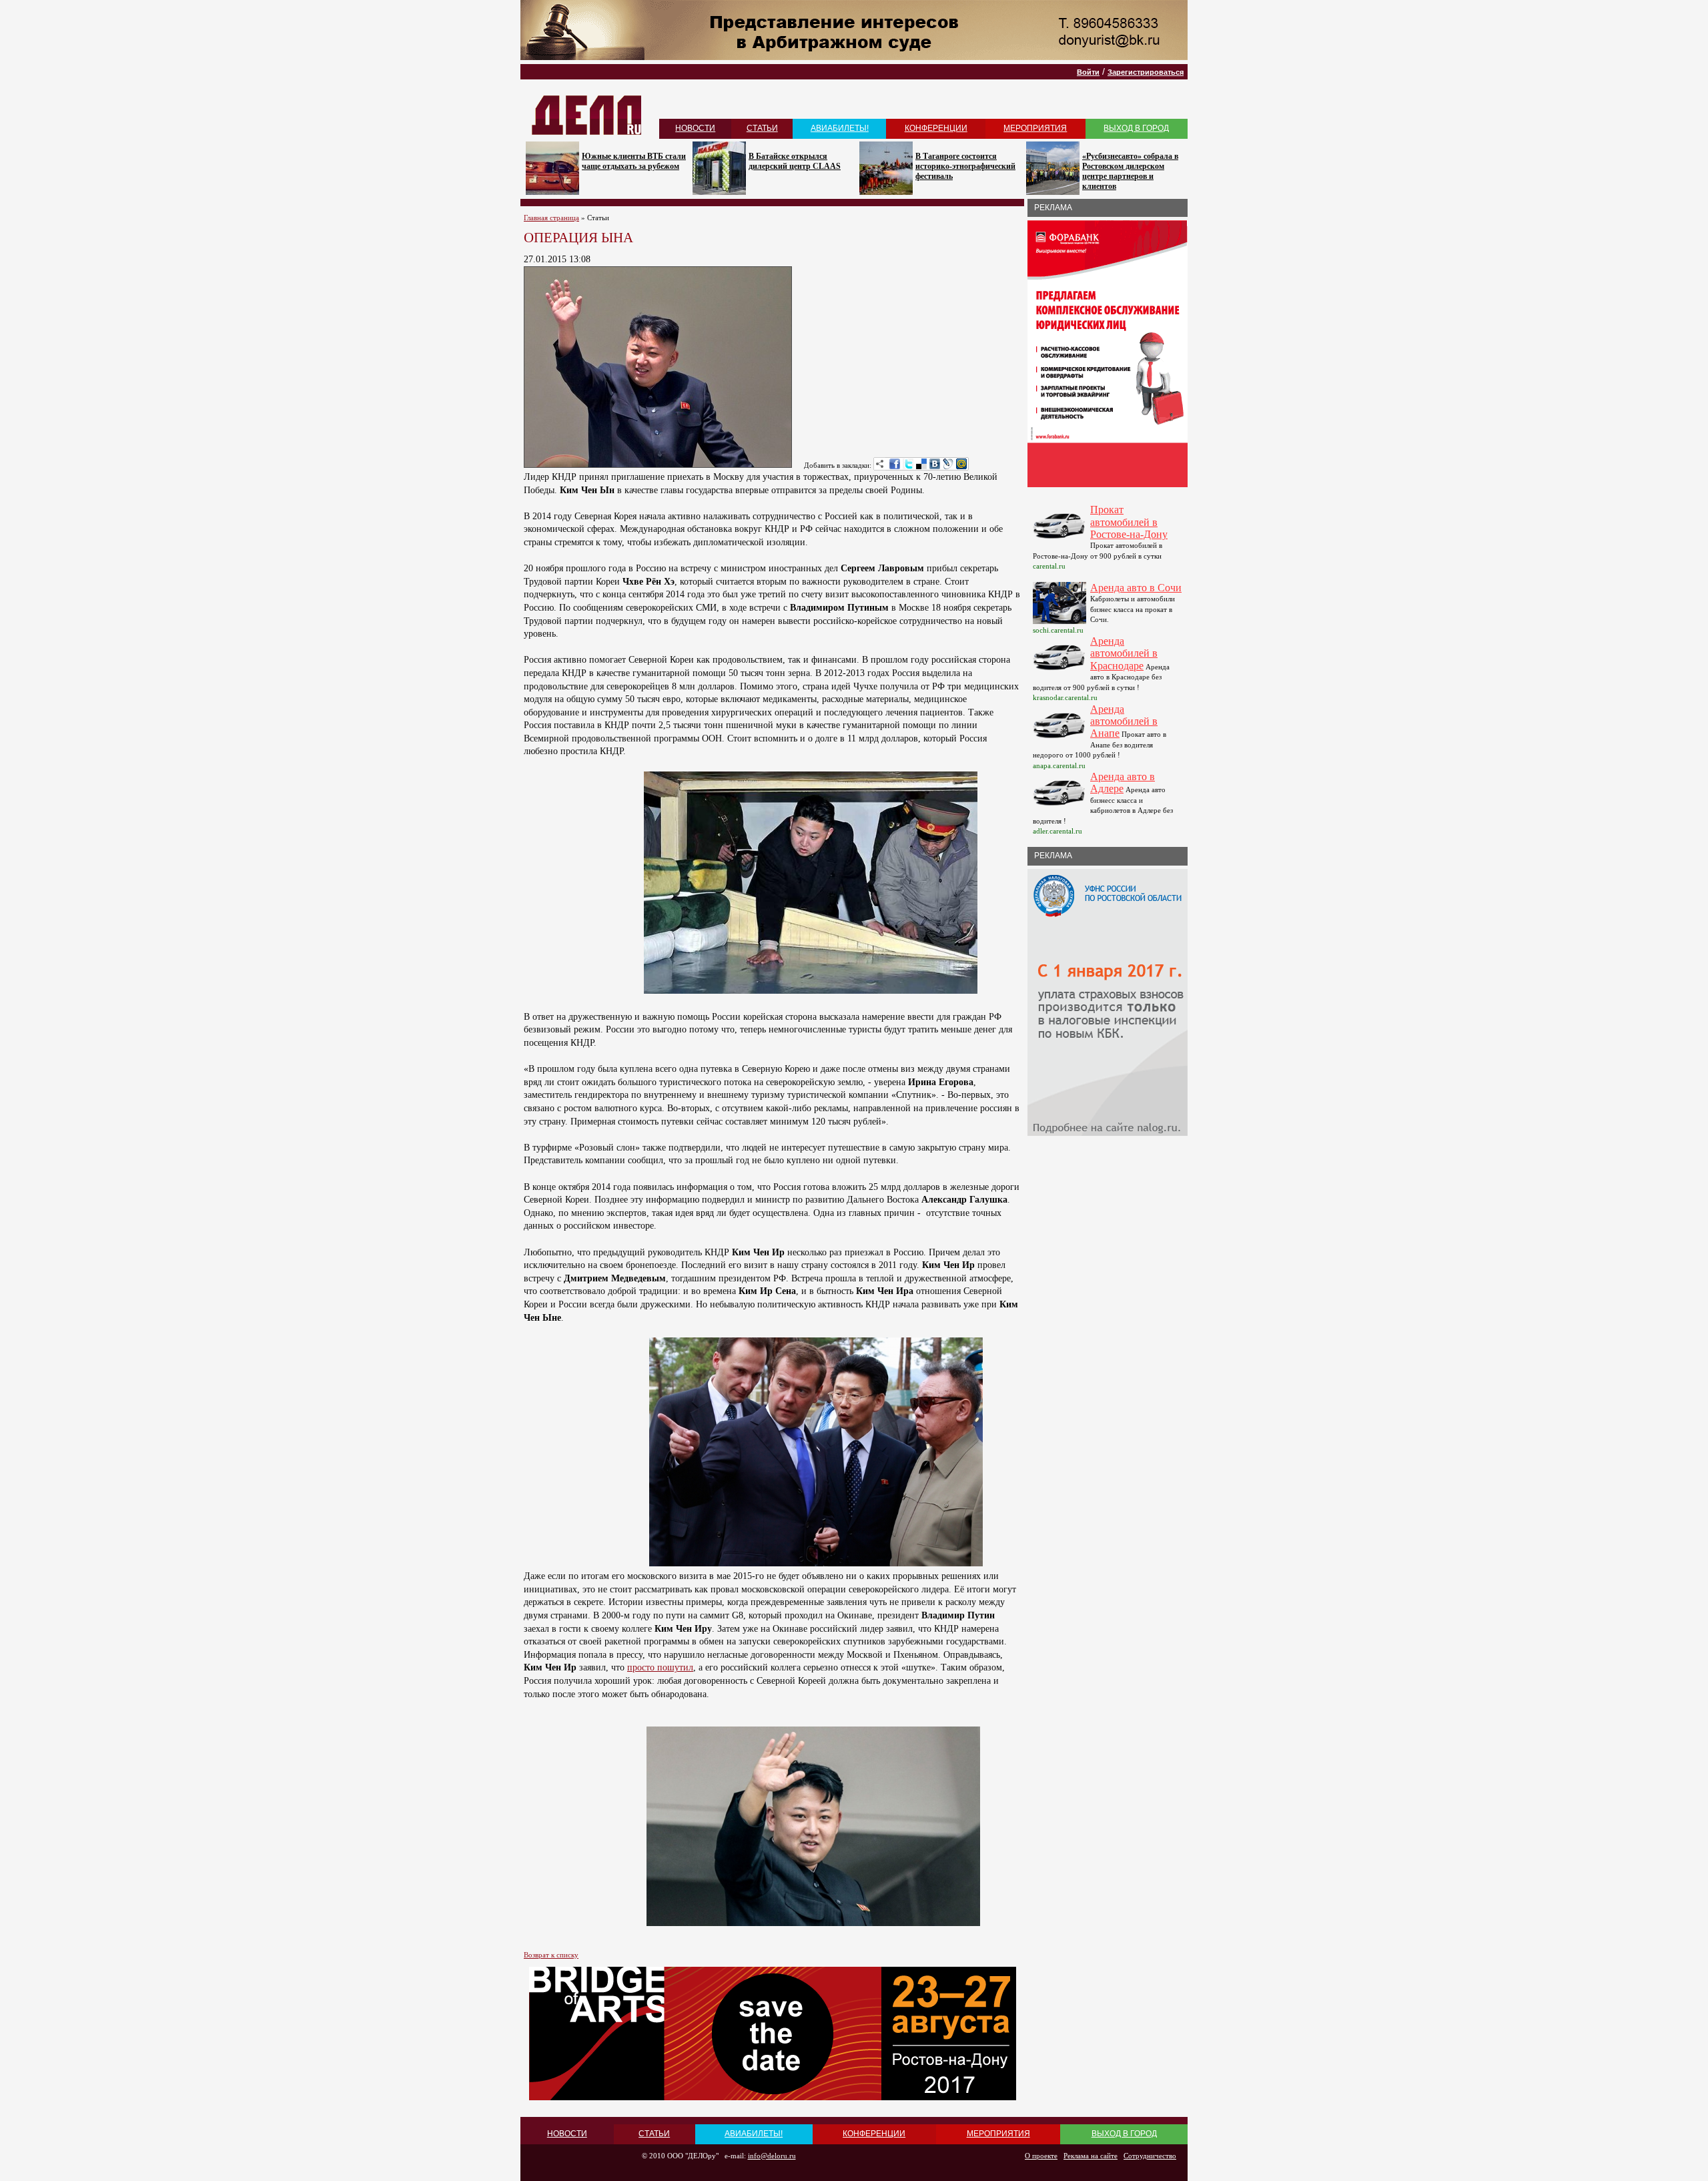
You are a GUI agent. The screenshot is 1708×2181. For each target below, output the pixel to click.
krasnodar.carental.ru (1065, 697)
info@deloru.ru (772, 2156)
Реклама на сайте (1091, 2156)
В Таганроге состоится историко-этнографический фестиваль (965, 166)
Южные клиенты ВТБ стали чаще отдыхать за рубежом (634, 161)
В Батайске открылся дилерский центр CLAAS (795, 161)
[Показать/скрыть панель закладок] (880, 464)
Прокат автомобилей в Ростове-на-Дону (1129, 522)
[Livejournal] (948, 464)
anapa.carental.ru (1059, 765)
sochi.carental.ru (1058, 630)
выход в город (1136, 128)
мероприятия (1035, 128)
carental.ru (1049, 566)
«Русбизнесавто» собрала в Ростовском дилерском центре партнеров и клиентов (1130, 171)
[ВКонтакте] (935, 464)
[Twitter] (908, 464)
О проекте (1041, 2156)
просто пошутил (660, 1667)
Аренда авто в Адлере (1123, 783)
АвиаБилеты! (840, 128)
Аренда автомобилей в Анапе (1124, 721)
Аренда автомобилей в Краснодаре (1124, 653)
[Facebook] (895, 464)
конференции (936, 128)
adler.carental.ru (1057, 831)
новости (695, 128)
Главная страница (551, 218)
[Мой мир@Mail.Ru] (961, 464)
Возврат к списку (551, 1955)
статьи (762, 128)
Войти (1088, 72)
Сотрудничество (1150, 2156)
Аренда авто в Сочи (1136, 588)
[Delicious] (921, 464)
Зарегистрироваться (1146, 72)
